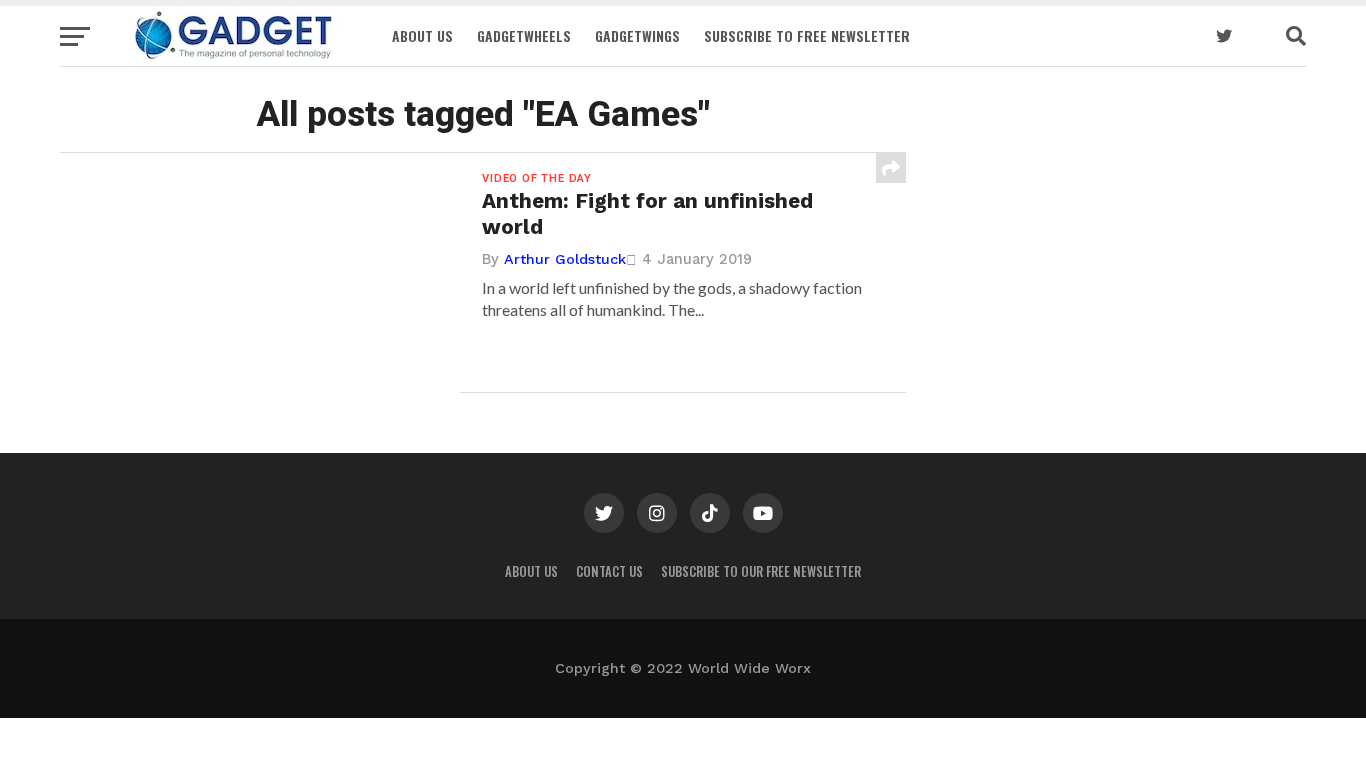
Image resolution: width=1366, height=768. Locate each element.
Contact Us (609, 571)
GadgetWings (637, 35)
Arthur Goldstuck (565, 259)
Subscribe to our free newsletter (761, 571)
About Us (422, 35)
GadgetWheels (524, 35)
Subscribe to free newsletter (807, 35)
